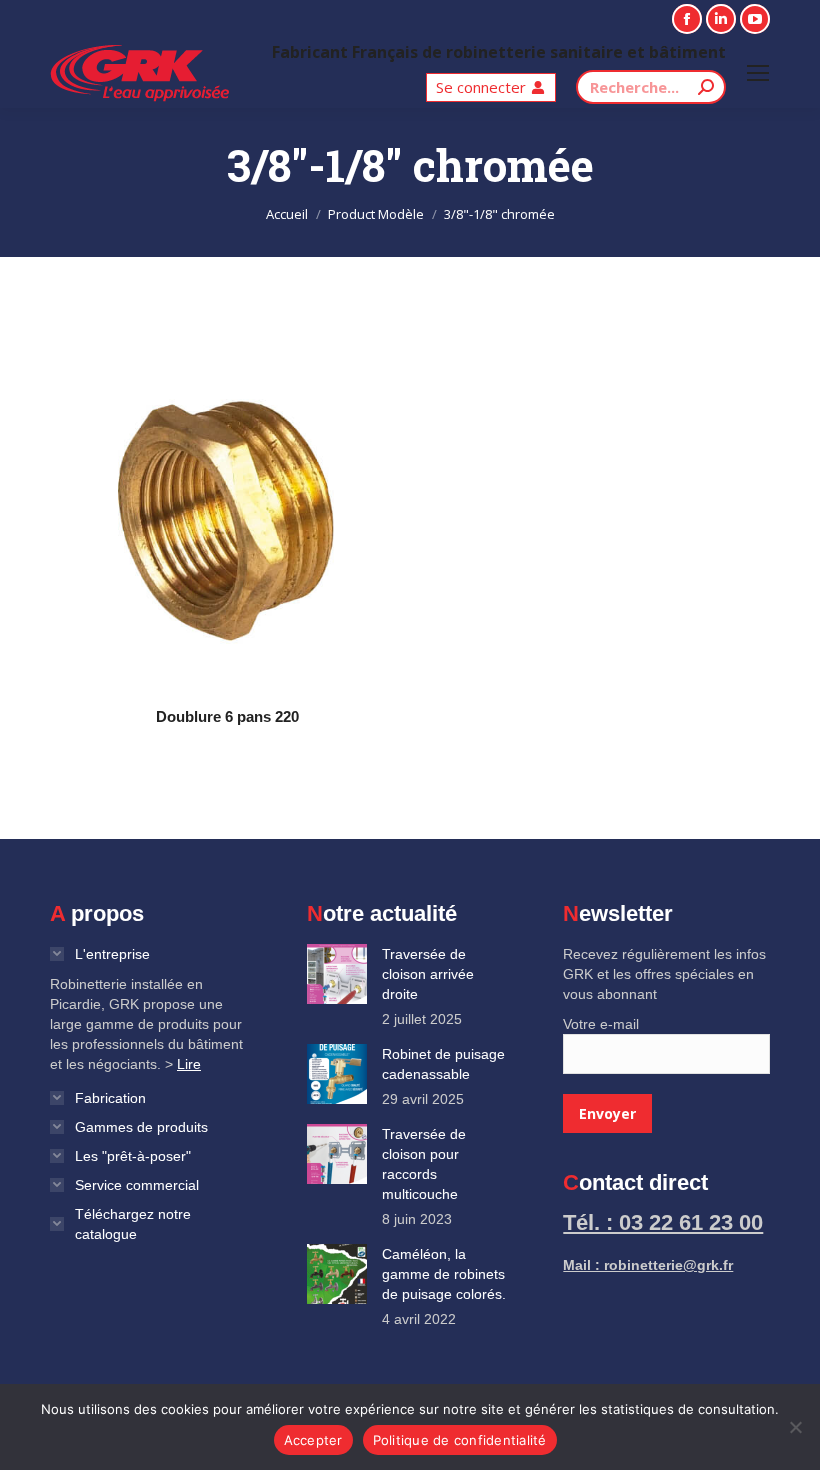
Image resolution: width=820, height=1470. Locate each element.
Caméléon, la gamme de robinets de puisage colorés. (444, 1274)
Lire (189, 1064)
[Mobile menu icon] (758, 73)
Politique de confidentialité (460, 1440)
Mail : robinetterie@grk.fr (648, 1265)
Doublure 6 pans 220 (227, 716)
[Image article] (337, 974)
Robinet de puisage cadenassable (443, 1064)
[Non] (795, 1427)
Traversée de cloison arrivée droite (428, 974)
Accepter (313, 1440)
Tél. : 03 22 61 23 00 (663, 1222)
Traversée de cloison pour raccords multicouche (424, 1164)
